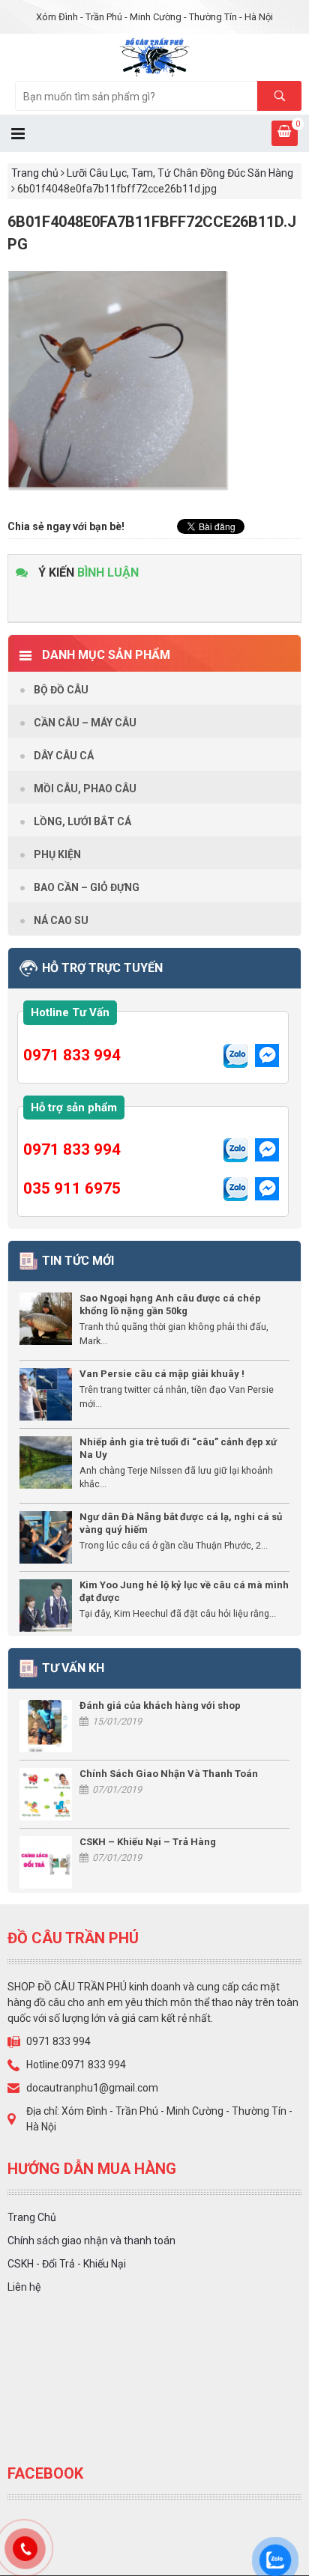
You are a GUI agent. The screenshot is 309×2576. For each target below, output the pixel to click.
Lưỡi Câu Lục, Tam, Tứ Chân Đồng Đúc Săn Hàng (180, 173)
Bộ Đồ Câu (61, 690)
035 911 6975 (72, 1188)
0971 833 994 (72, 1055)
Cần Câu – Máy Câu (85, 723)
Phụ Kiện (57, 854)
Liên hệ (24, 2287)
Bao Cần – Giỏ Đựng (87, 887)
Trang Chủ (32, 2217)
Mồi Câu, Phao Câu (85, 789)
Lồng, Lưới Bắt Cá (82, 821)
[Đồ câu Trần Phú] (155, 56)
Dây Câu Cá (64, 756)
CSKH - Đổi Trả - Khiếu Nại (67, 2264)
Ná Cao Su (61, 920)
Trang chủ (35, 173)
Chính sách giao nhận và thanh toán (91, 2241)
